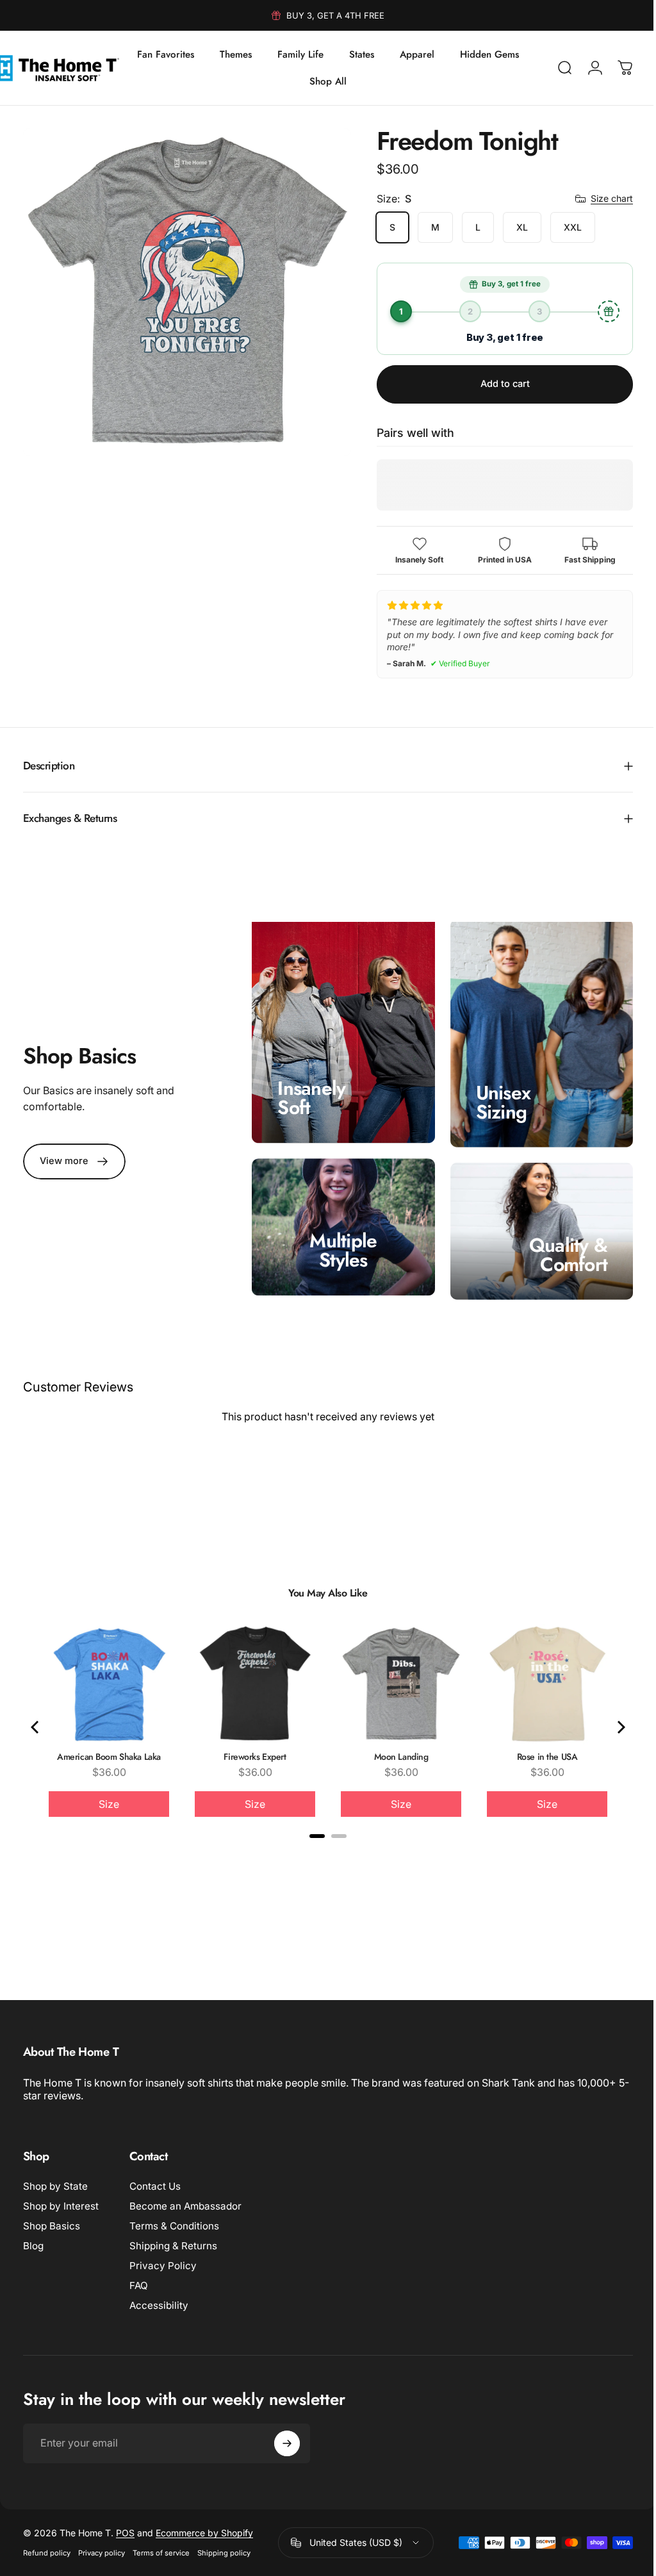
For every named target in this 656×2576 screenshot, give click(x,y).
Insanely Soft (308, 1095)
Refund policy (47, 2547)
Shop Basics (52, 2219)
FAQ (139, 2279)
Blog (33, 2239)
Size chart (602, 198)
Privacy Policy (163, 2259)
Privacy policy (102, 2547)
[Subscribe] (287, 2437)
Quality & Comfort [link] (559, 1248)
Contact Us (155, 2180)
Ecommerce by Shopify (204, 2526)
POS (125, 2526)
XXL (563, 227)
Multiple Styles (339, 1244)
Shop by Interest (61, 2200)
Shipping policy (224, 2547)
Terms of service (161, 2547)
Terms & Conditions (174, 2219)
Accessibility (159, 2299)
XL (512, 227)
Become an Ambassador (185, 2200)
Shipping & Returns (173, 2239)
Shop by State (55, 2180)
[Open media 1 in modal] (182, 287)
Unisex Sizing (497, 1098)
